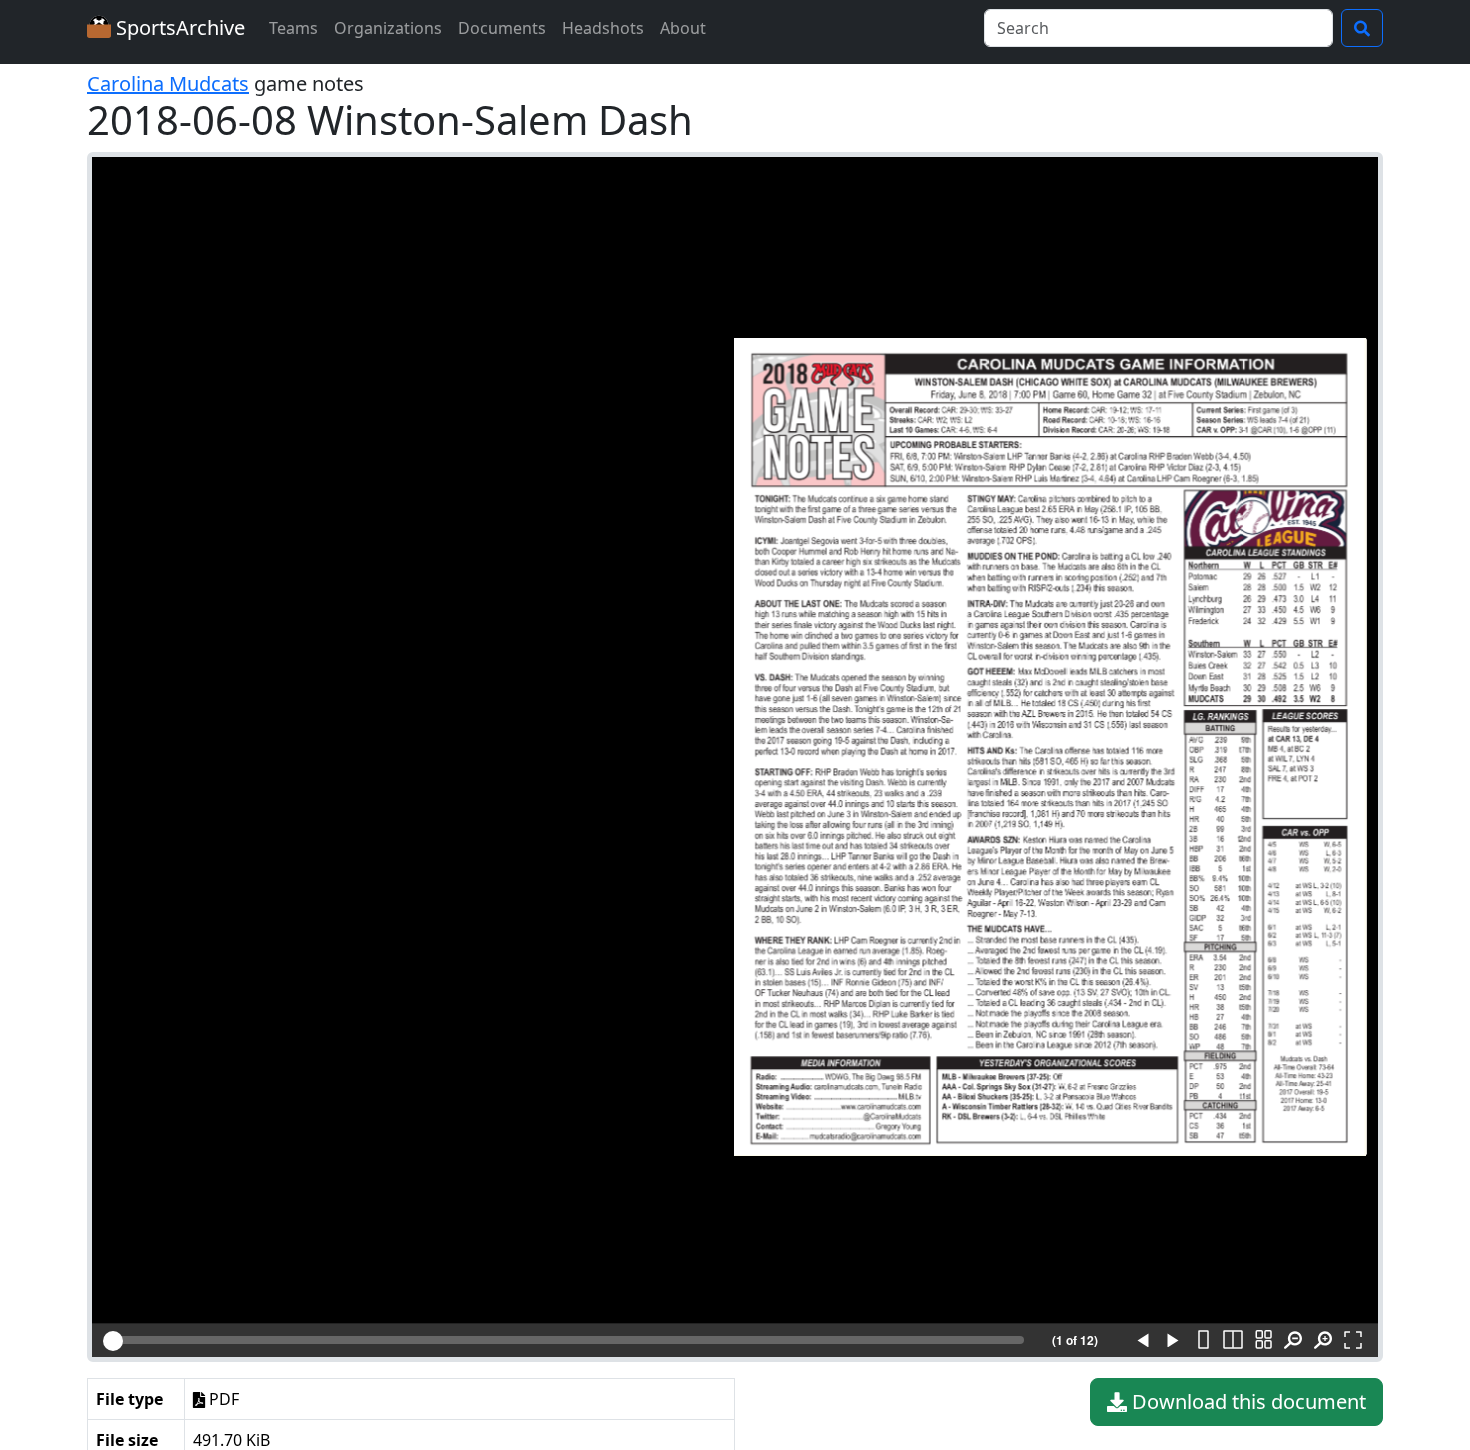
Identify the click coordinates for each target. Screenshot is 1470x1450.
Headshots (603, 28)
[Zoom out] (1293, 1341)
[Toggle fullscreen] (1353, 1341)
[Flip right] (1173, 1341)
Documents (502, 28)
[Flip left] (1143, 1341)
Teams (293, 28)
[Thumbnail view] (1263, 1341)
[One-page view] (1203, 1341)
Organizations (388, 28)
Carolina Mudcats (168, 83)
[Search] (1362, 28)
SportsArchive (178, 27)
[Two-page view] (1233, 1341)
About (683, 28)
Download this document (1246, 1401)
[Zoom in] (1323, 1341)
